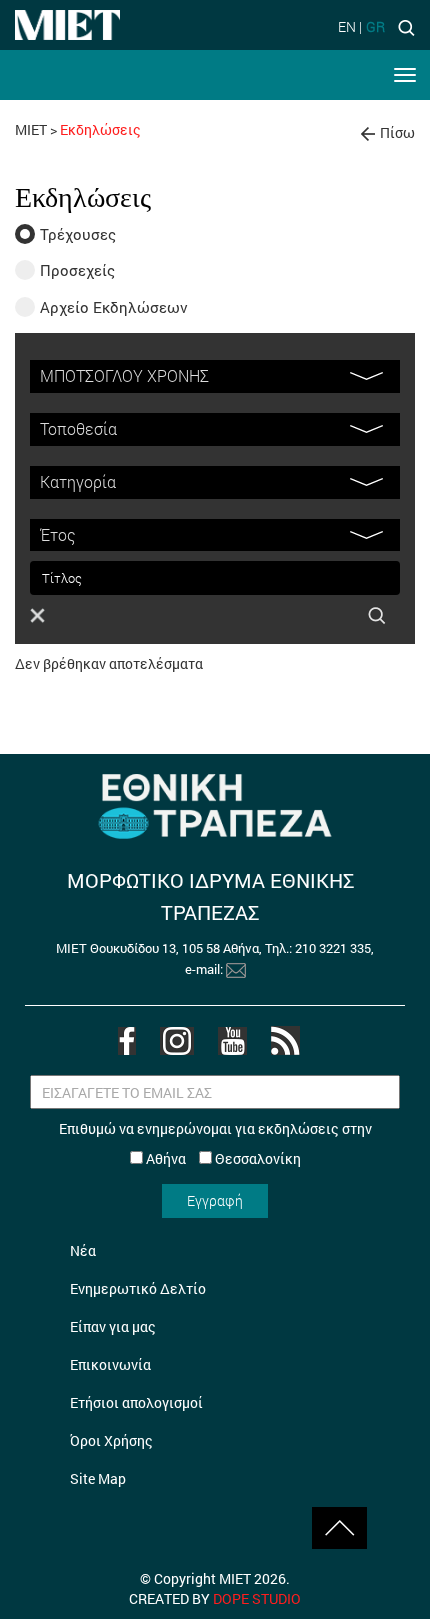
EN (347, 26)
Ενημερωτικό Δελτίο (138, 1288)
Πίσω (397, 132)
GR (375, 26)
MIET (31, 129)
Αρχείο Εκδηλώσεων (114, 307)
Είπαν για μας (113, 1326)
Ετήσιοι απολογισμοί (136, 1402)
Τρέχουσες (78, 234)
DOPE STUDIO (257, 1598)
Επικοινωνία (110, 1364)
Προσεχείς (77, 270)
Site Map (98, 1478)
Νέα (83, 1250)
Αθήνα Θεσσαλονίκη (222, 1158)
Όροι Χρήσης (111, 1440)
